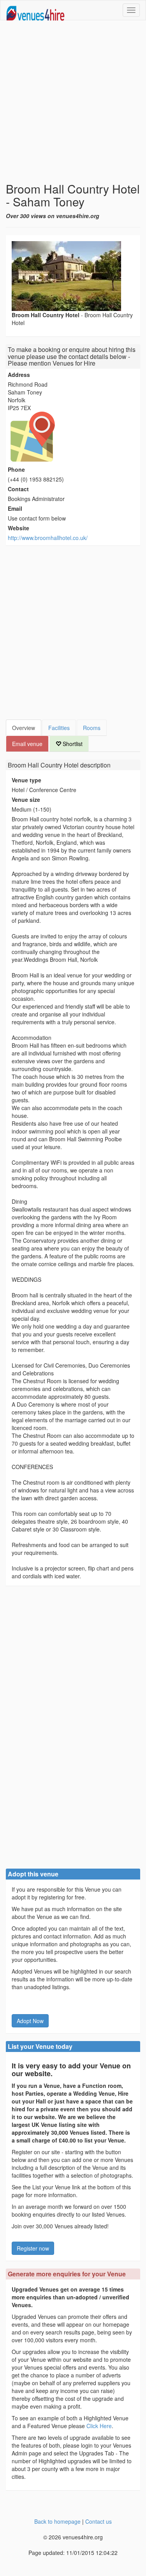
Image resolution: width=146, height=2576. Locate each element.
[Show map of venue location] (73, 437)
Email (15, 508)
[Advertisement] (73, 101)
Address (19, 375)
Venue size (26, 799)
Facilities (59, 728)
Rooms (92, 728)
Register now (33, 2248)
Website (18, 528)
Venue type (26, 780)
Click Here (99, 2426)
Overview (24, 728)
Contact (18, 489)
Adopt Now (30, 2021)
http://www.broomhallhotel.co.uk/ (48, 538)
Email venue (27, 744)
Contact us (99, 2521)
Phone (16, 469)
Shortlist (72, 744)
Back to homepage (57, 2521)
